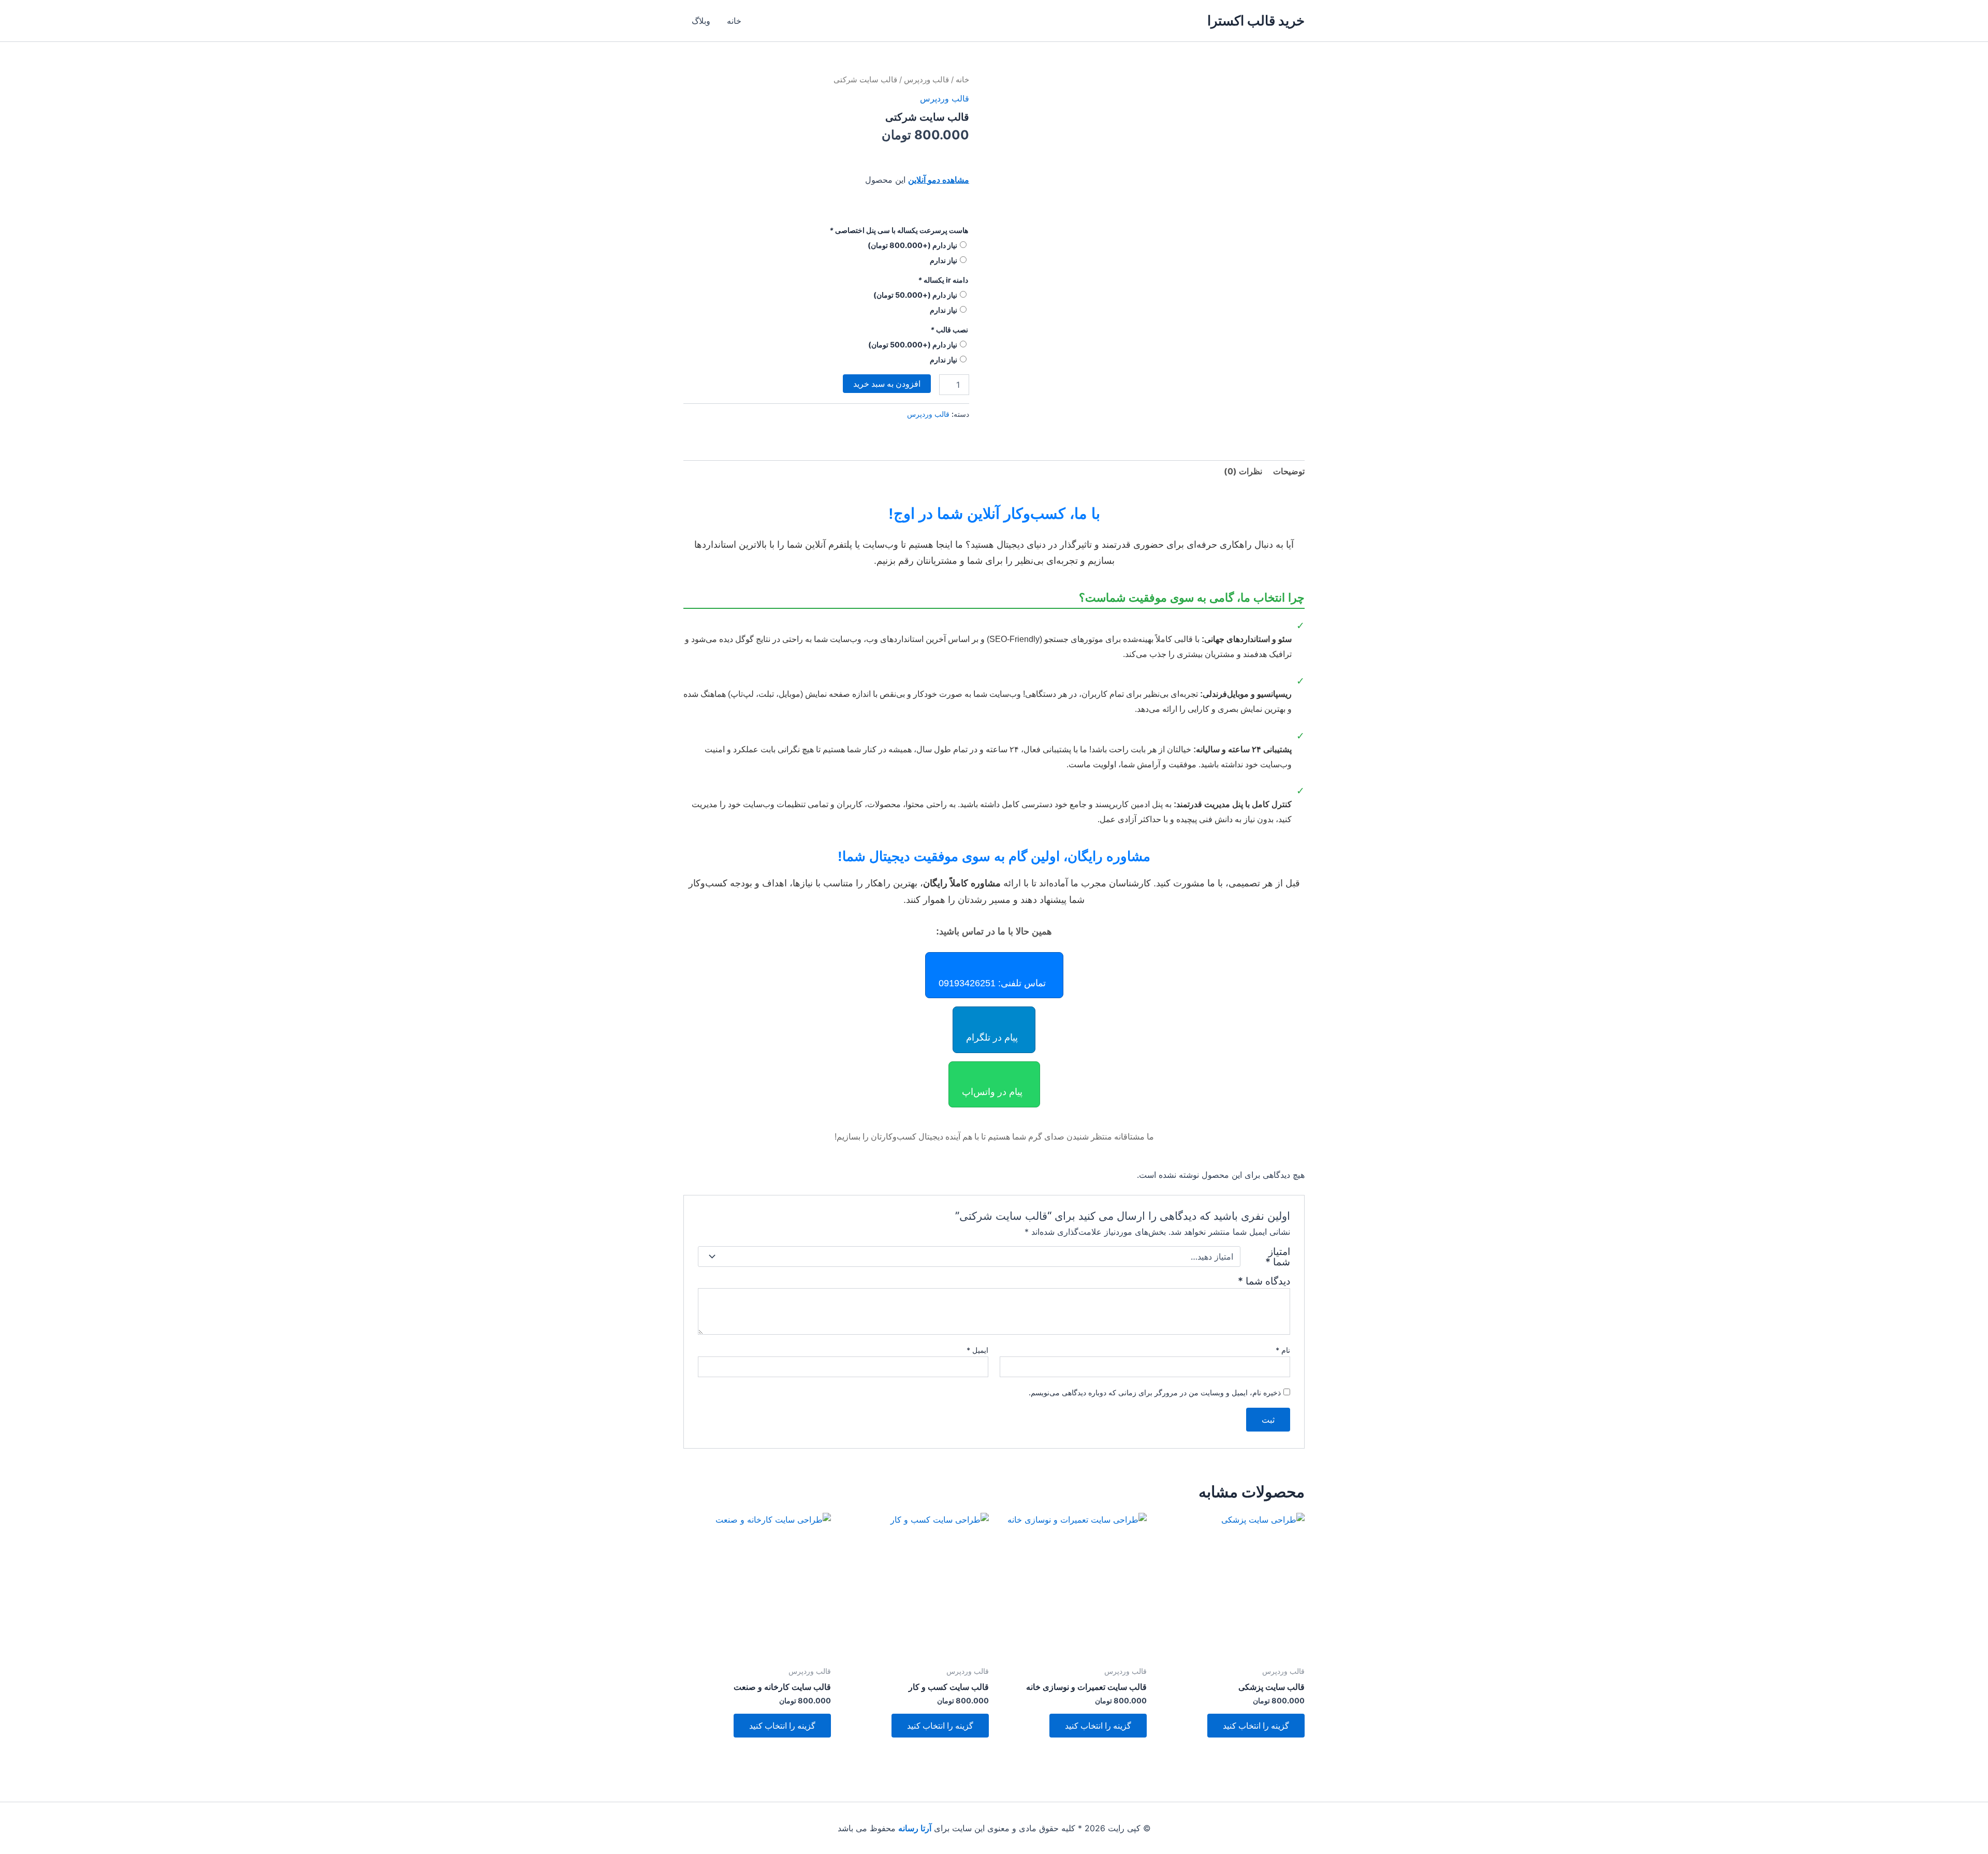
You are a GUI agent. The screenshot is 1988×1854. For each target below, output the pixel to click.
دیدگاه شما (1264, 1281)
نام (1283, 1350)
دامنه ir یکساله (943, 280)
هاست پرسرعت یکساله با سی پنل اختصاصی (899, 230)
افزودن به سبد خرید (887, 384)
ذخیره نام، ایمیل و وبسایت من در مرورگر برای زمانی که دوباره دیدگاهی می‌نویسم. (1155, 1392)
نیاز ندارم (944, 260)
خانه (734, 21)
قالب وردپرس (926, 80)
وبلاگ (701, 21)
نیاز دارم (912, 245)
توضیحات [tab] (1289, 471)
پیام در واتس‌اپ (992, 1092)
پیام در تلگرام (992, 1038)
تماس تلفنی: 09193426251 (992, 983)
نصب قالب (949, 330)
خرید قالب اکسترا (1256, 20)
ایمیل (977, 1350)
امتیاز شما (1278, 1257)
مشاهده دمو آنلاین (939, 180)
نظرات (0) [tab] (1243, 471)
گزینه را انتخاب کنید (1256, 1726)
